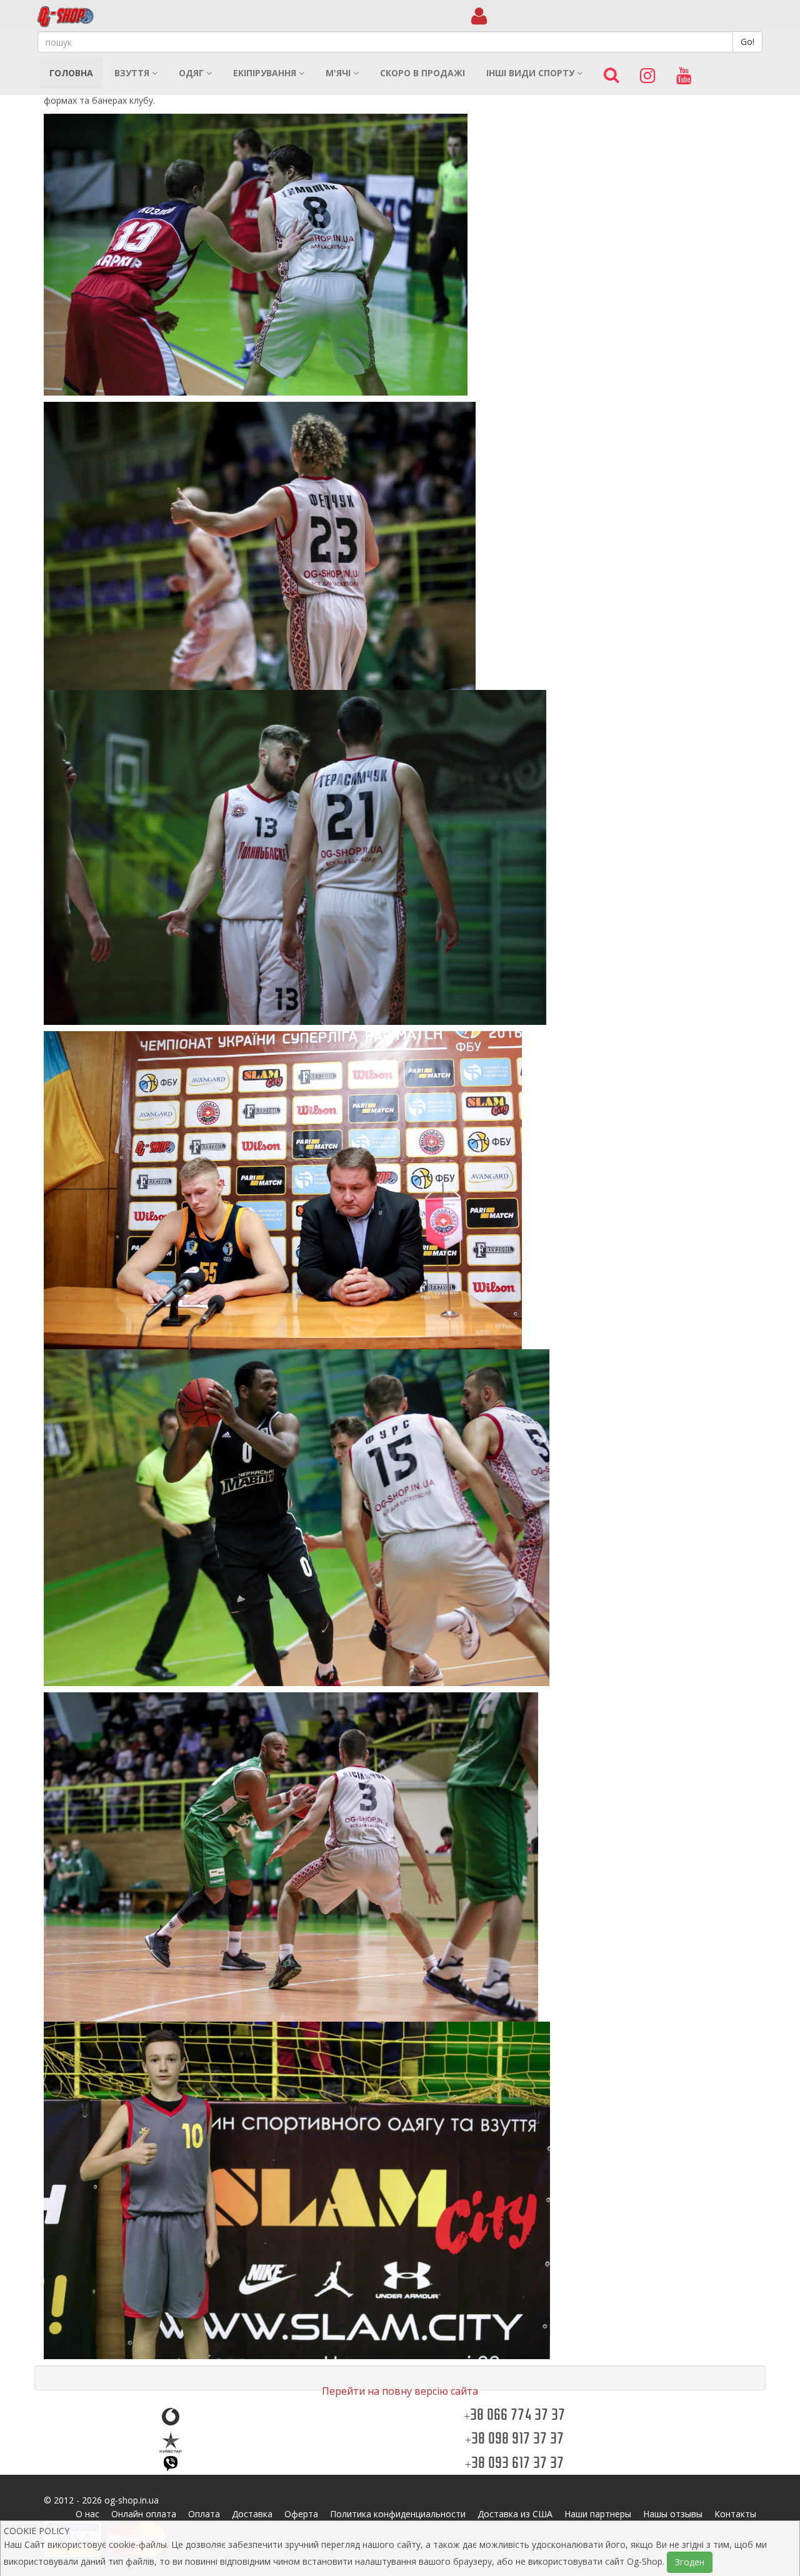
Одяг (192, 73)
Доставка (252, 2514)
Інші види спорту (532, 73)
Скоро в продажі (422, 73)
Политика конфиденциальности (398, 2514)
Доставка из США (515, 2514)
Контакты (735, 2514)
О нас (87, 2514)
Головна (71, 73)
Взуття (133, 73)
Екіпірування (266, 73)
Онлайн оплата (144, 2514)
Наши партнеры (598, 2514)
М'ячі (339, 73)
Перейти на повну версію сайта (400, 2391)
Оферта (301, 2514)
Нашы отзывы (673, 2514)
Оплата (204, 2514)
